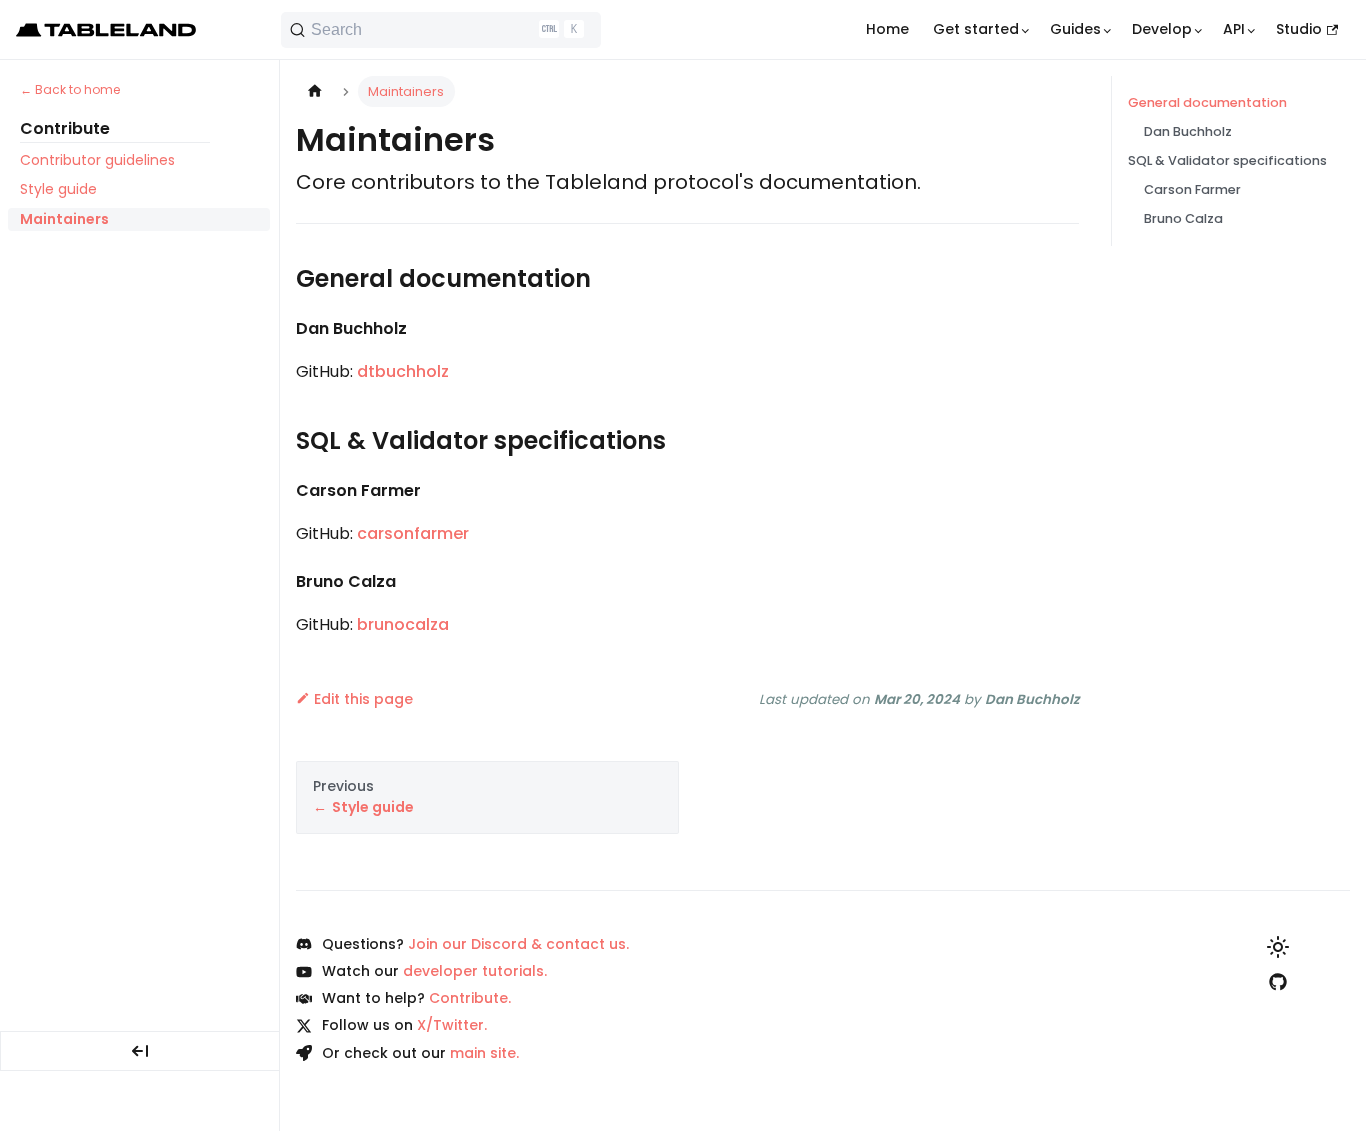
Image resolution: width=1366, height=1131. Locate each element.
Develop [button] (1162, 29)
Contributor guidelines (97, 160)
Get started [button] (976, 29)
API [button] (1234, 29)
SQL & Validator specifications (1227, 160)
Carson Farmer (1192, 189)
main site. (484, 1053)
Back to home (77, 89)
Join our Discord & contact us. (518, 944)
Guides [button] (1075, 29)
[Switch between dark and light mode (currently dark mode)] (1278, 947)
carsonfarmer (413, 533)
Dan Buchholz (1188, 131)
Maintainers (64, 219)
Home (887, 29)
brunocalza (403, 624)
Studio (1299, 29)
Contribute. (470, 998)
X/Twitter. (452, 1025)
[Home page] (315, 91)
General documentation (1207, 102)
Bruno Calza (1183, 218)
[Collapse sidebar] (140, 1051)
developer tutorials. (475, 971)
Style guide (58, 190)
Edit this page (363, 699)
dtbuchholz (403, 371)
